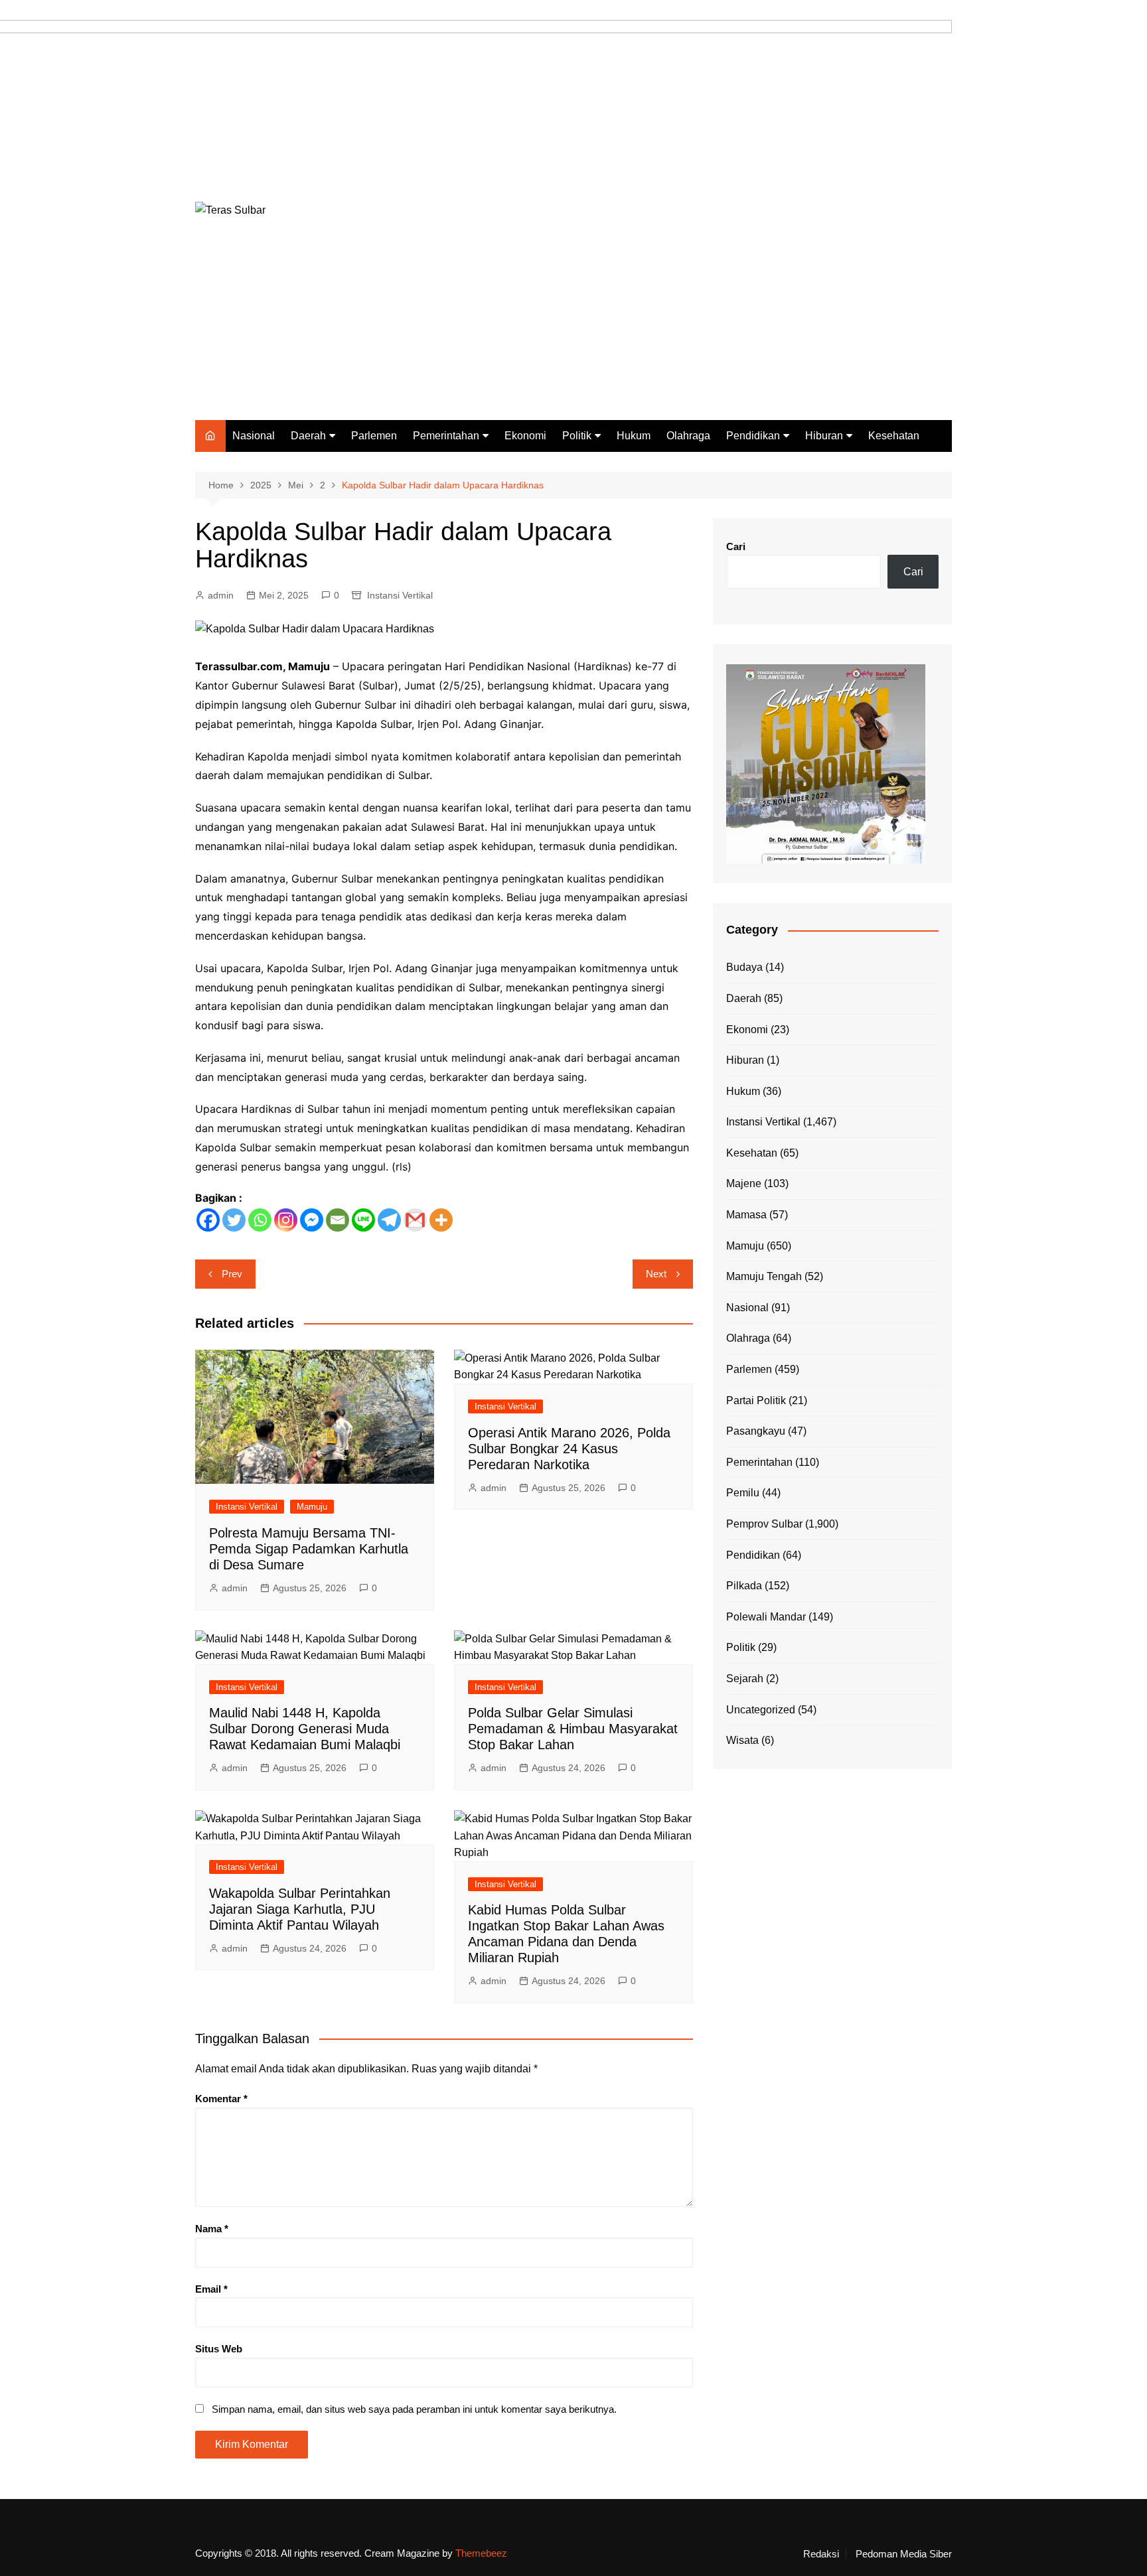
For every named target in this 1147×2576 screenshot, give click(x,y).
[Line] (363, 1220)
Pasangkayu (756, 1431)
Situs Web (219, 2349)
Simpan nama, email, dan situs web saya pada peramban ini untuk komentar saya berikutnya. (414, 2409)
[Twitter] (234, 1220)
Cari (736, 546)
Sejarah (745, 1679)
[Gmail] (415, 1220)
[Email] (338, 1220)
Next (656, 1274)
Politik (577, 436)
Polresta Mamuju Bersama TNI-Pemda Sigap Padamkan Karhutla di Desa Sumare (309, 1549)
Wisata (742, 1740)
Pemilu (743, 1493)
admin (221, 595)
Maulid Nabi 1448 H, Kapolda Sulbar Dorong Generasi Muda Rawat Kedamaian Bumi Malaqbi (305, 1729)
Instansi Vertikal (400, 595)
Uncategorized (761, 1710)
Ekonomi (525, 436)
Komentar (221, 2099)
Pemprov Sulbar (764, 1524)
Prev (232, 1274)
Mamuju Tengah (764, 1276)
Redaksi (821, 2554)
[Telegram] (389, 1220)
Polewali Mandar (766, 1617)
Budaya (744, 967)
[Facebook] (208, 1220)
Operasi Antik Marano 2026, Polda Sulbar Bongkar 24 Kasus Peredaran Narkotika (569, 1449)
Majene (744, 1183)
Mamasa (746, 1215)
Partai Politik (756, 1400)
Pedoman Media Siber (904, 2554)
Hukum (634, 436)
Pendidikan (753, 436)
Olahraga (688, 436)
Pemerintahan (446, 436)
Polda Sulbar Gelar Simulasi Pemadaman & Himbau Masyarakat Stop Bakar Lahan (573, 1729)
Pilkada (744, 1586)
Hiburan (824, 436)
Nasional (254, 436)
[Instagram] (286, 1220)
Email (211, 2289)
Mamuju (312, 1507)
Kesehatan (894, 436)
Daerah (308, 436)
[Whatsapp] (260, 1220)
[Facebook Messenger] (312, 1220)
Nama (212, 2229)
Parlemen (374, 436)
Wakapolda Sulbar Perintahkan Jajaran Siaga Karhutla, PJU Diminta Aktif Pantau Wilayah (300, 1909)
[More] (441, 1220)
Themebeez (481, 2553)
